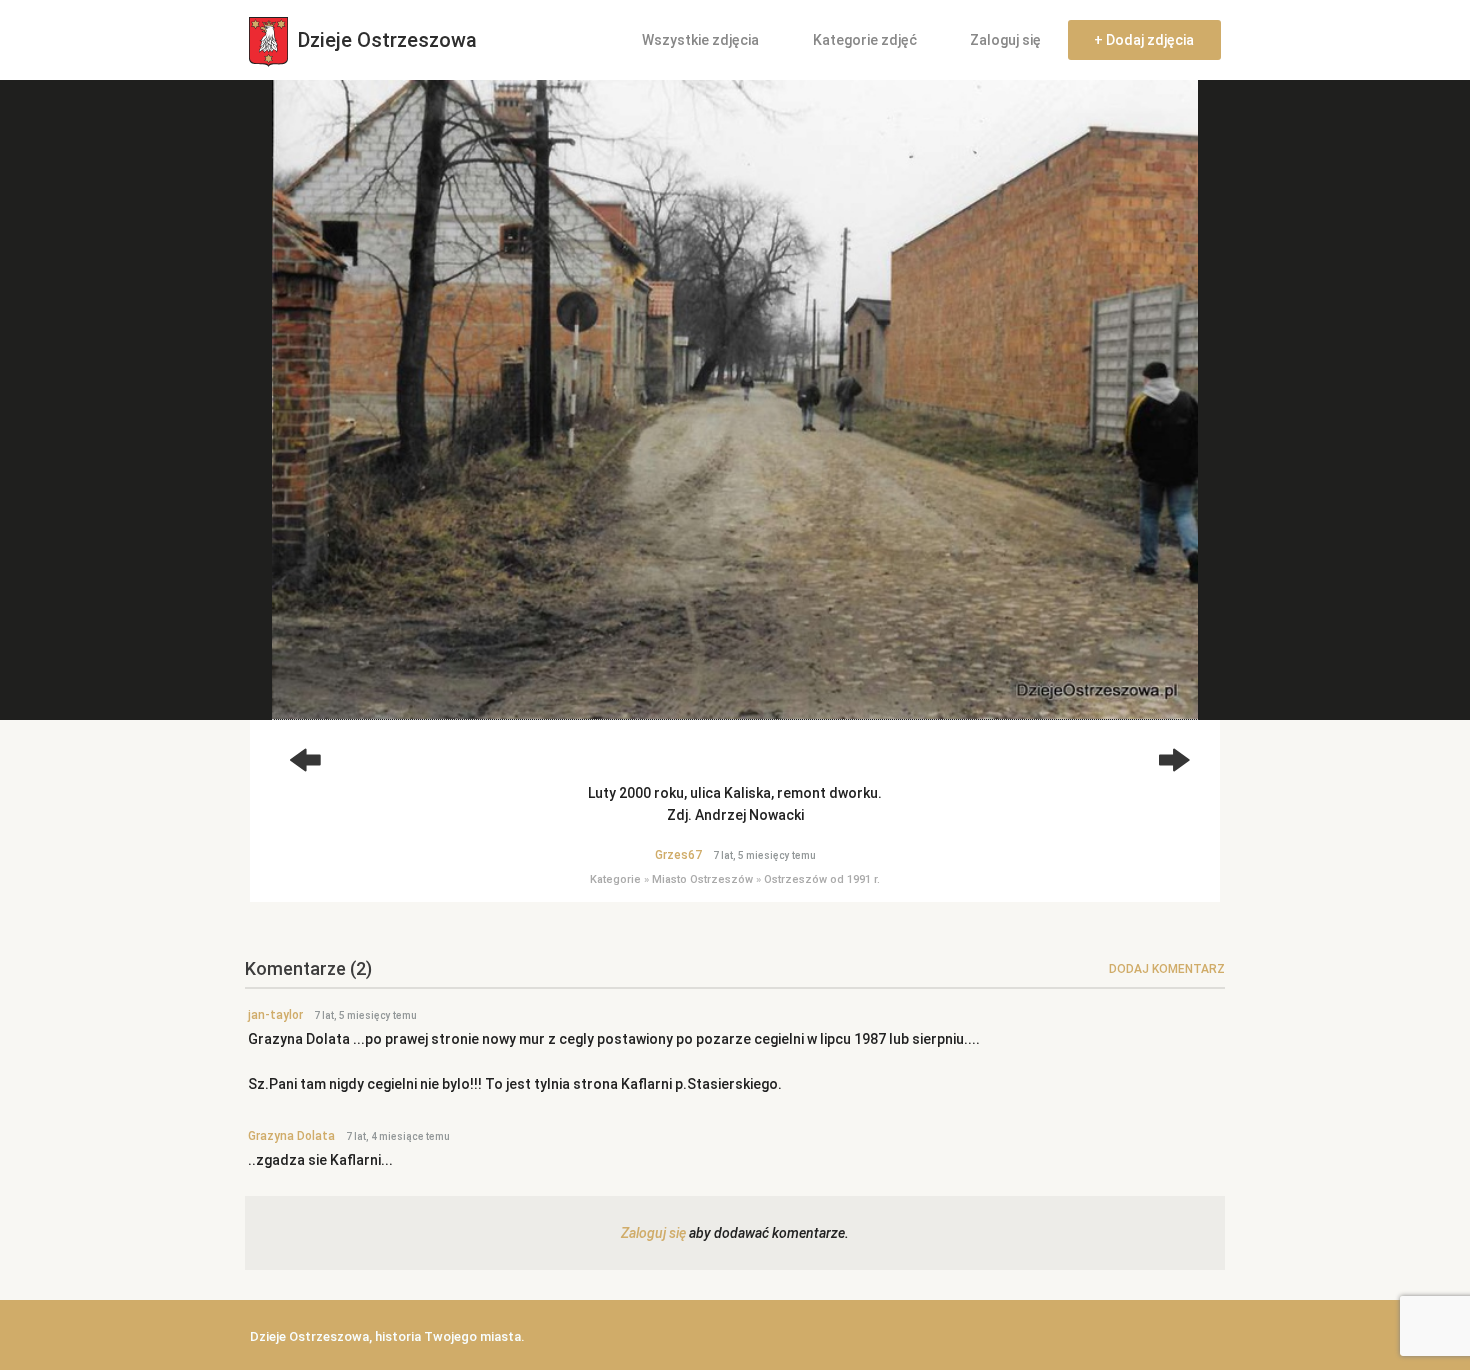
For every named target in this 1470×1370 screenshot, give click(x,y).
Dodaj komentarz (1167, 969)
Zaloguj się (1005, 40)
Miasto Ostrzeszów (702, 879)
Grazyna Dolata (291, 1136)
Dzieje (385, 40)
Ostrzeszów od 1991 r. (822, 879)
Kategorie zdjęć (865, 40)
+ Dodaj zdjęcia (1144, 40)
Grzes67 (678, 855)
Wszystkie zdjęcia (700, 40)
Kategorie (615, 879)
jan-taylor (275, 1015)
